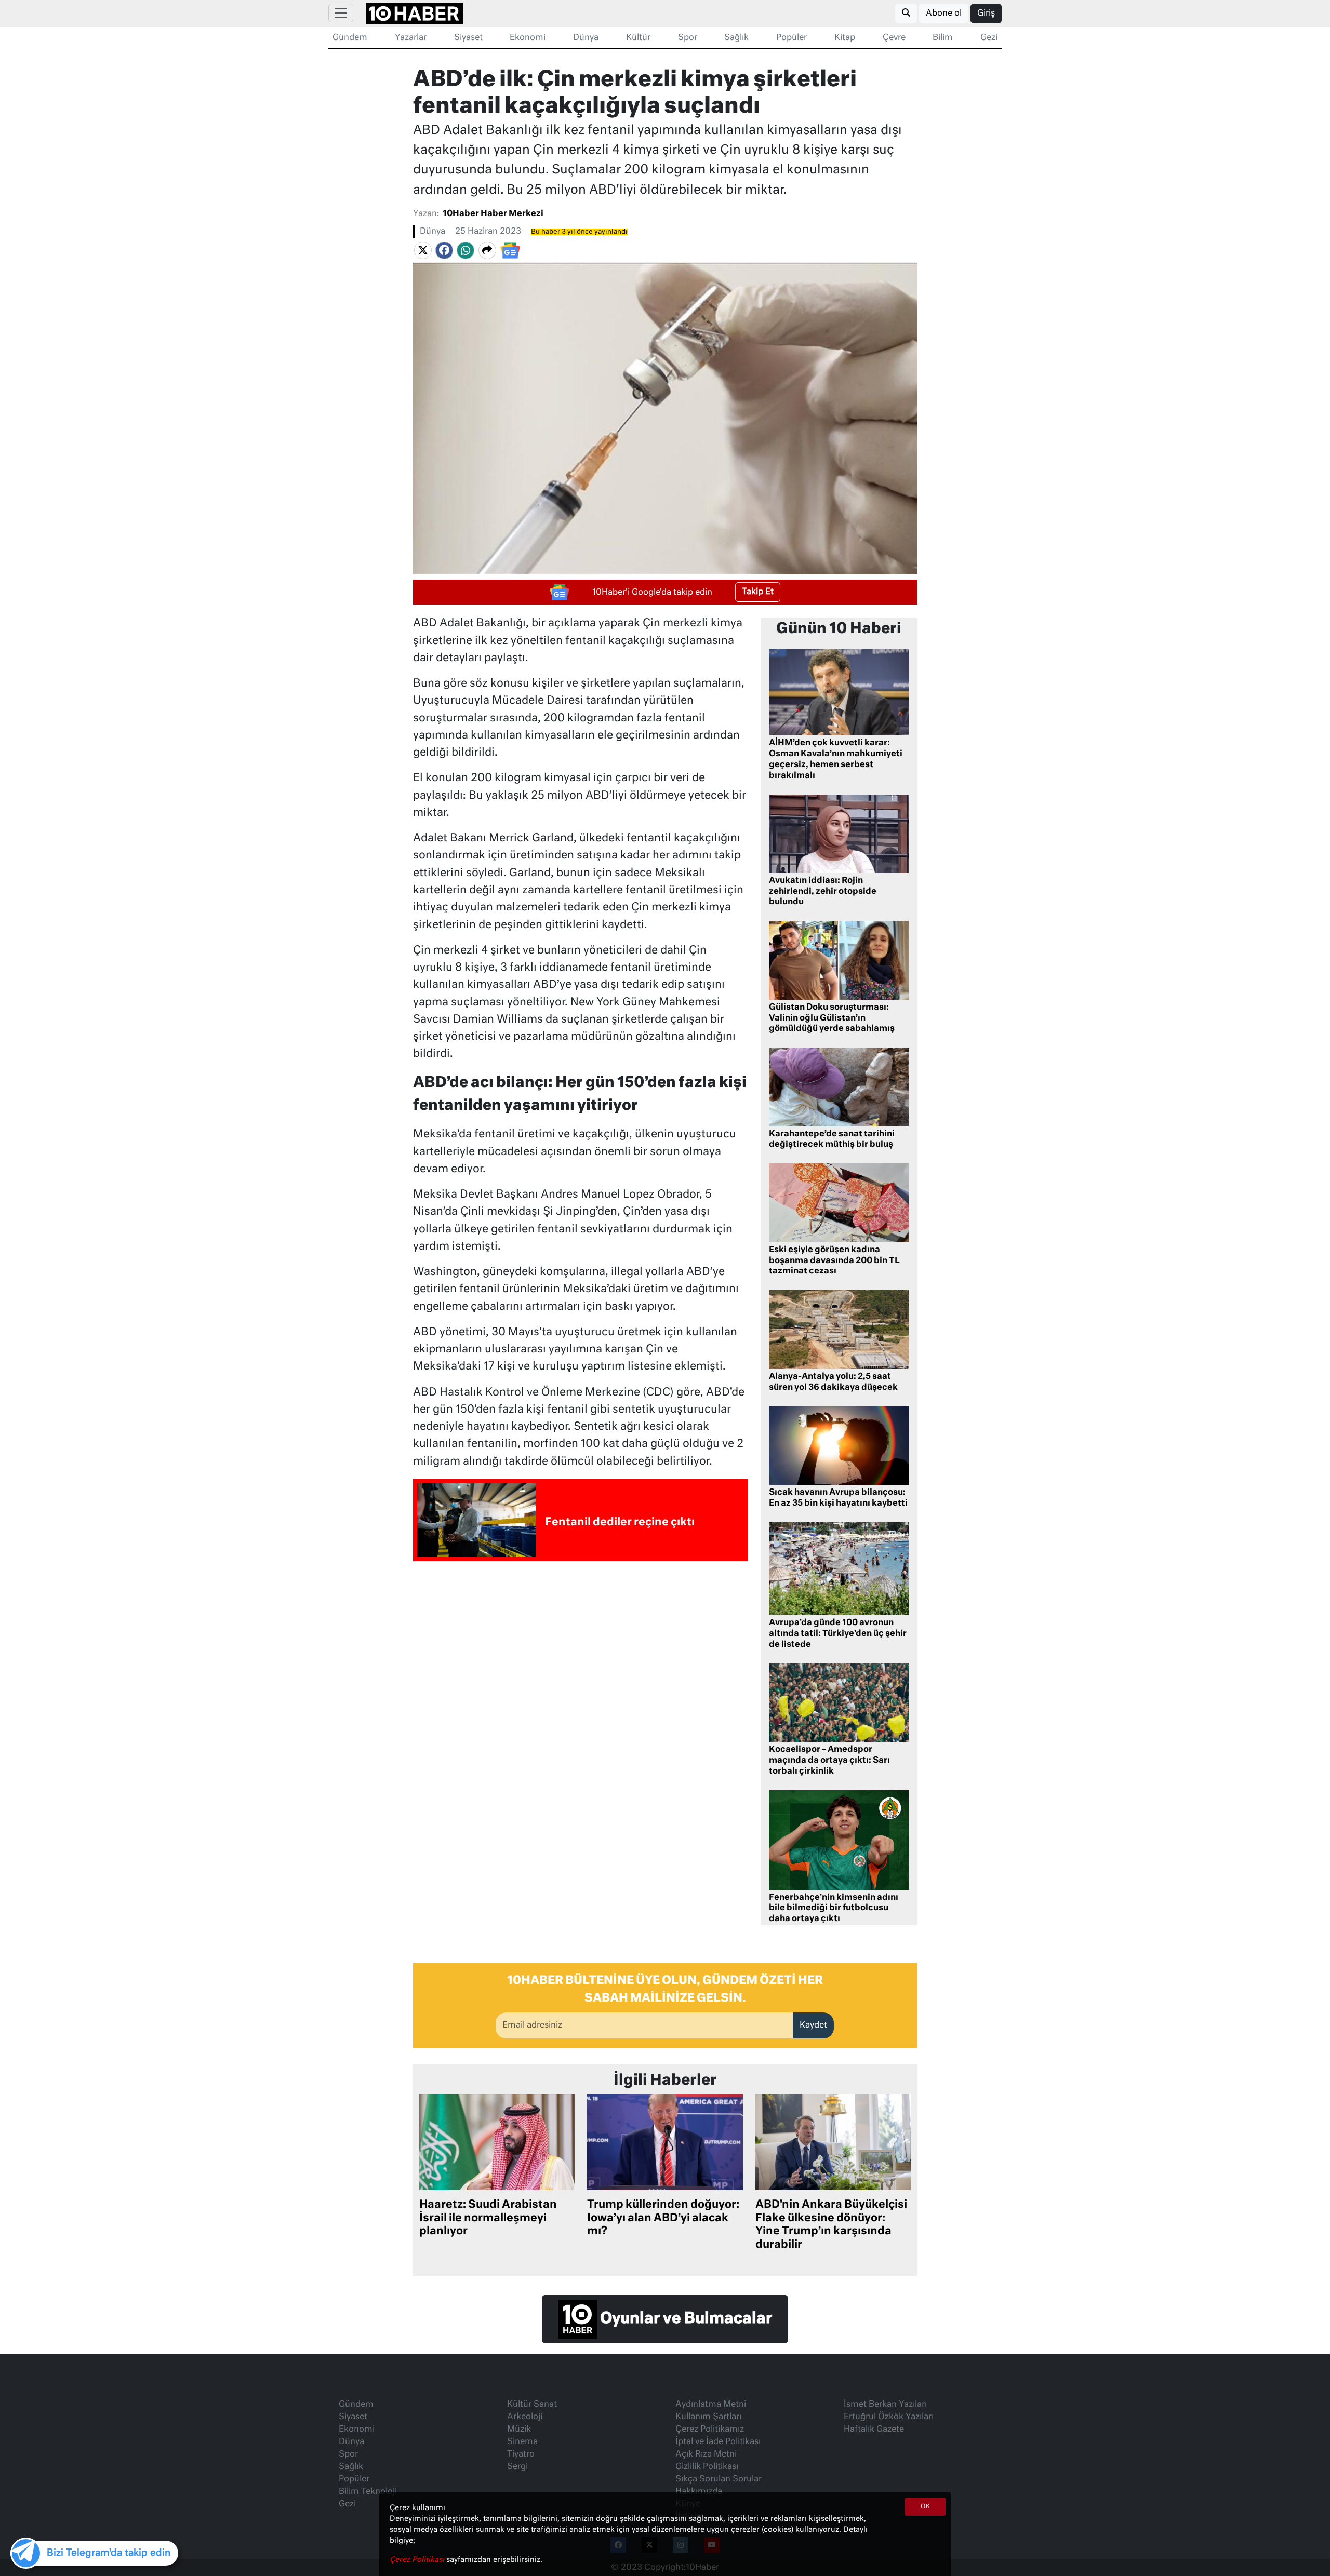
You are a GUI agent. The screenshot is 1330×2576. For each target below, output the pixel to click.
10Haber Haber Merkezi (493, 214)
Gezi (989, 38)
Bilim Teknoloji (368, 2492)
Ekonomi (528, 38)
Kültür (638, 38)
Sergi (517, 2467)
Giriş (986, 14)
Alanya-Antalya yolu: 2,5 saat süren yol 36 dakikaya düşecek (833, 1382)
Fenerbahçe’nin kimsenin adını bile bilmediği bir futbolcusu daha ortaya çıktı (834, 1909)
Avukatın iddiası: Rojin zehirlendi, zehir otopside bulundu (823, 892)
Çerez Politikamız (710, 2430)
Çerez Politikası (418, 2560)
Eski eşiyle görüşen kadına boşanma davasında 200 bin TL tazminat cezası (834, 1261)
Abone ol (944, 14)
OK (925, 2507)
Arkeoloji (525, 2417)
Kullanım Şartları (708, 2417)
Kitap (845, 38)
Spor (688, 38)
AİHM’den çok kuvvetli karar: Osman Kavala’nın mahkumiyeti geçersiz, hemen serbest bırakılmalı (836, 759)
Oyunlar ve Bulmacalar (684, 2319)
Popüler (792, 38)
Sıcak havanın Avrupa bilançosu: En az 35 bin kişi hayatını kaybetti (838, 1498)
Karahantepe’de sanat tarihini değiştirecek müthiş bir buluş (832, 1140)
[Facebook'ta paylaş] (444, 250)
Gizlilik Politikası (707, 2467)
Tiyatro (521, 2454)
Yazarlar (411, 38)
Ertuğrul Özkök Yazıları (889, 2417)
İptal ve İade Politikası (718, 2442)
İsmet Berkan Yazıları (885, 2405)
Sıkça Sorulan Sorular (719, 2479)
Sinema (522, 2442)
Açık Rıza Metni (706, 2454)
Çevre (894, 38)
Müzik (519, 2430)
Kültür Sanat (532, 2405)
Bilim (943, 38)
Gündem (350, 38)
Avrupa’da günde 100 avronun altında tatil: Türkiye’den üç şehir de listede (838, 1634)
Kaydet (813, 2025)
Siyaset (468, 38)
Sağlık (736, 38)
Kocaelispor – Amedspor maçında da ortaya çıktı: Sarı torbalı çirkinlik (829, 1761)
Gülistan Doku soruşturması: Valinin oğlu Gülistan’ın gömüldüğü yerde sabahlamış (832, 1018)
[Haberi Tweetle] (423, 250)
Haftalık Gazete (874, 2430)
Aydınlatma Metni (711, 2405)
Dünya (586, 38)
